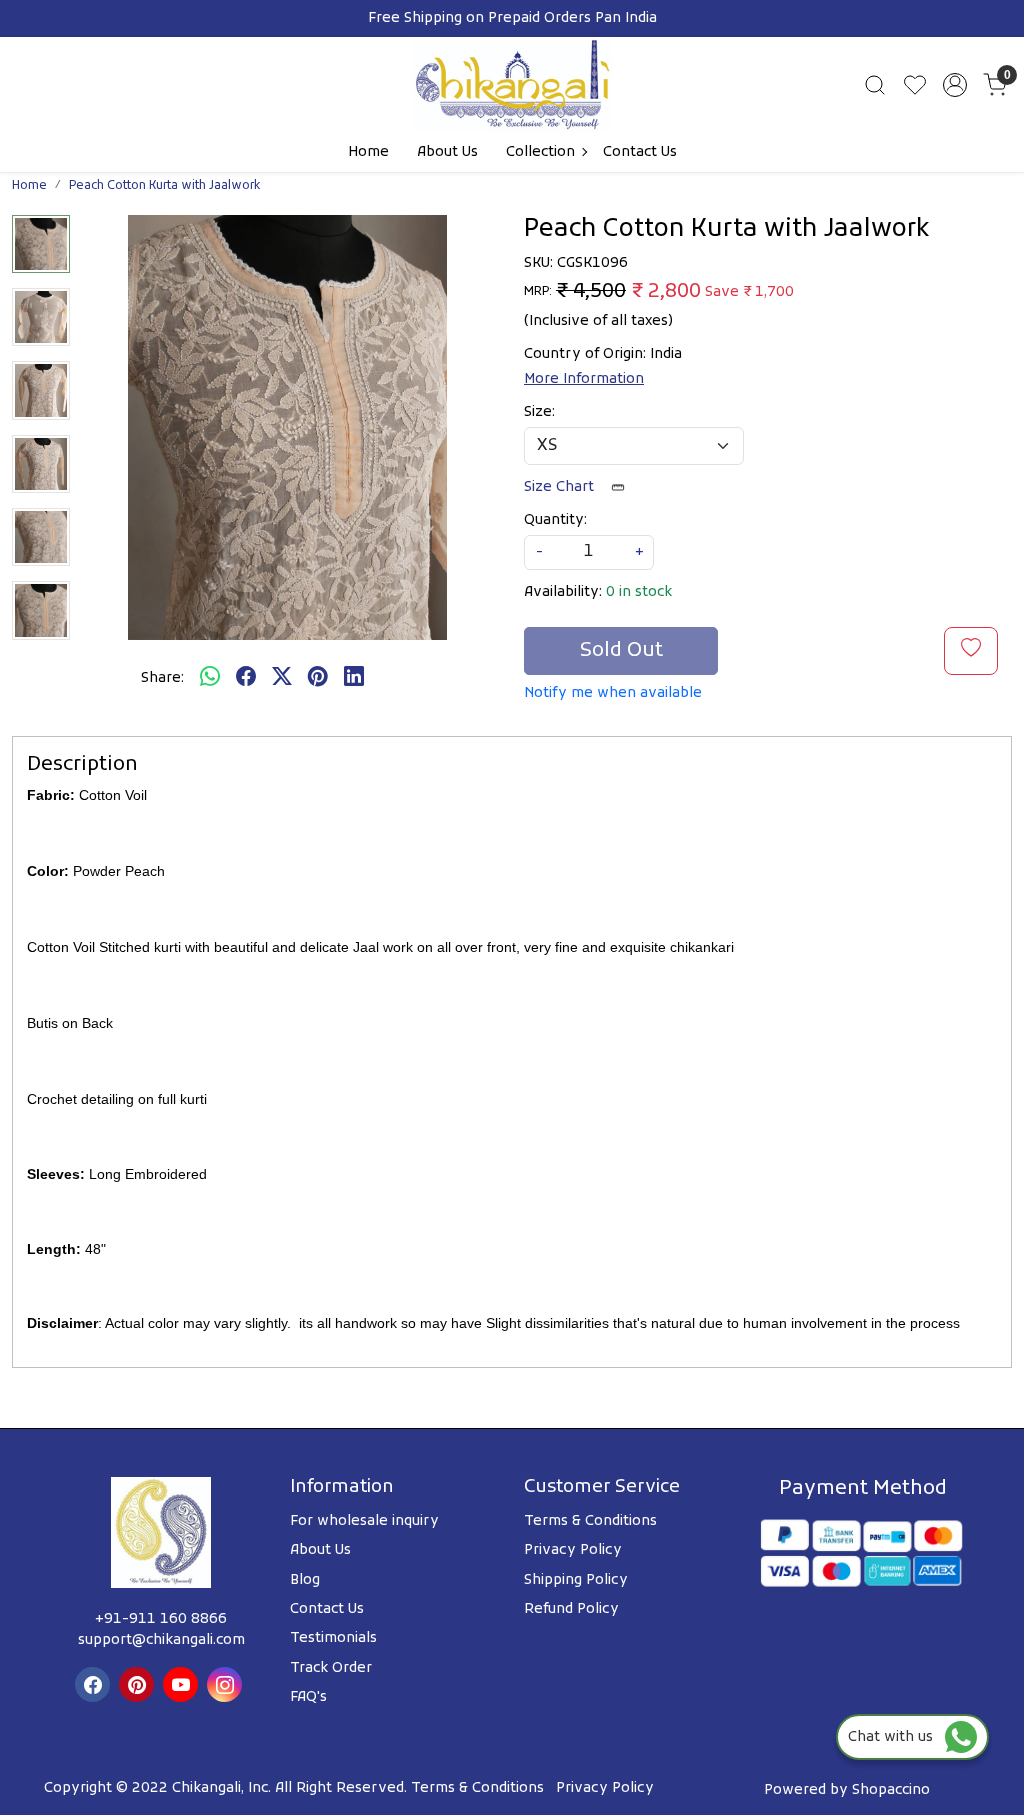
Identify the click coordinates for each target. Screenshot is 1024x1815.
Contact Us (640, 152)
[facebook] (246, 679)
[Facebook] (95, 1684)
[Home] (512, 85)
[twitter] (282, 679)
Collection (540, 152)
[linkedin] (354, 679)
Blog (305, 1580)
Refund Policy (571, 1609)
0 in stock (639, 592)
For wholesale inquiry (364, 1521)
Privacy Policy (573, 1550)
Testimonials (333, 1638)
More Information (584, 379)
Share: (162, 678)
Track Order (331, 1668)
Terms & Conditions (590, 1521)
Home (368, 152)
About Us (447, 152)
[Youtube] (183, 1684)
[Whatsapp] (210, 679)
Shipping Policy (576, 1580)
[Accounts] (955, 85)
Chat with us (896, 1737)
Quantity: (555, 520)
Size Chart (561, 487)
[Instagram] (227, 1684)
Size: (539, 412)
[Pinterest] (139, 1684)
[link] (875, 85)
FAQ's (308, 1697)
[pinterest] (318, 679)
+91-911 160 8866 (161, 1619)
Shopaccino (891, 1790)
